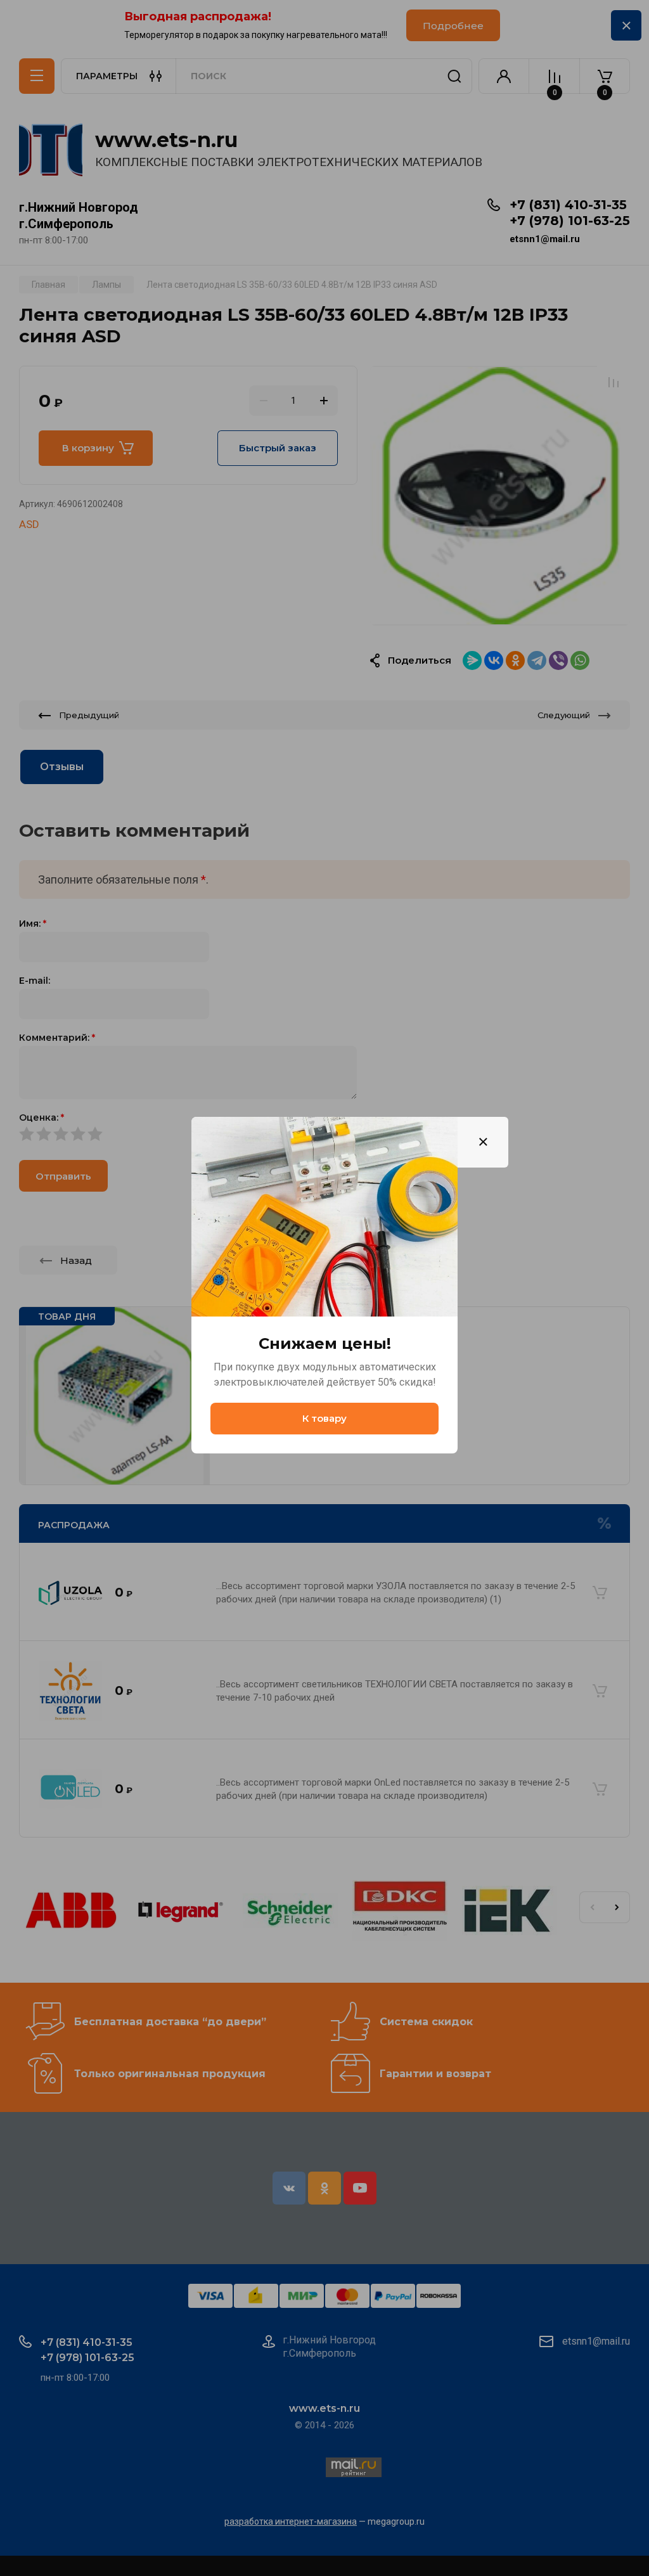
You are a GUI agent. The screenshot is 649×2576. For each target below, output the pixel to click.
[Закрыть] (483, 1142)
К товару (324, 1418)
